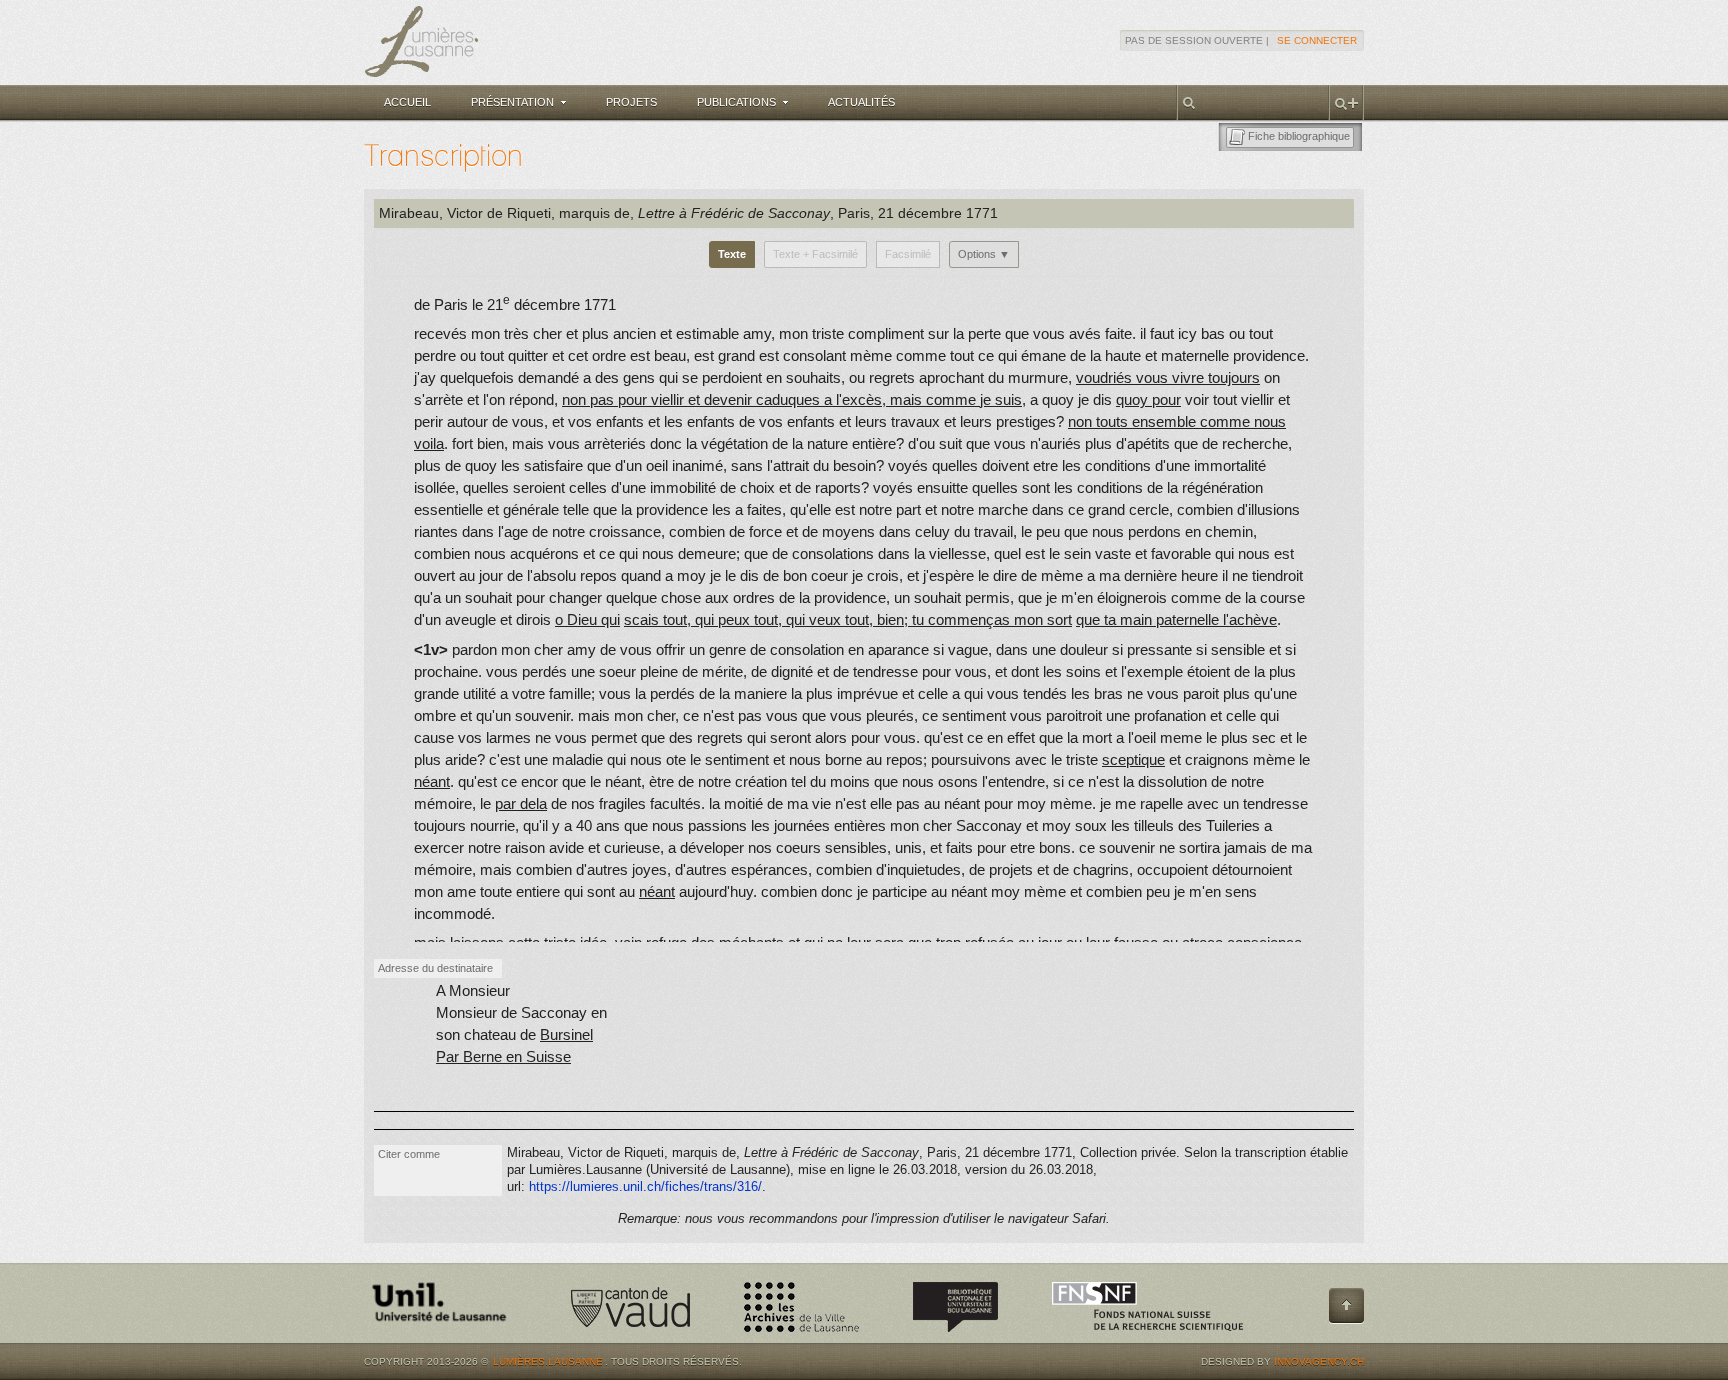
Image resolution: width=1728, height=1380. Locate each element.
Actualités (861, 102)
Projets (631, 102)
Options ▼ (984, 254)
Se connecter (1317, 40)
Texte (732, 254)
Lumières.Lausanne (548, 1361)
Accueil (407, 102)
